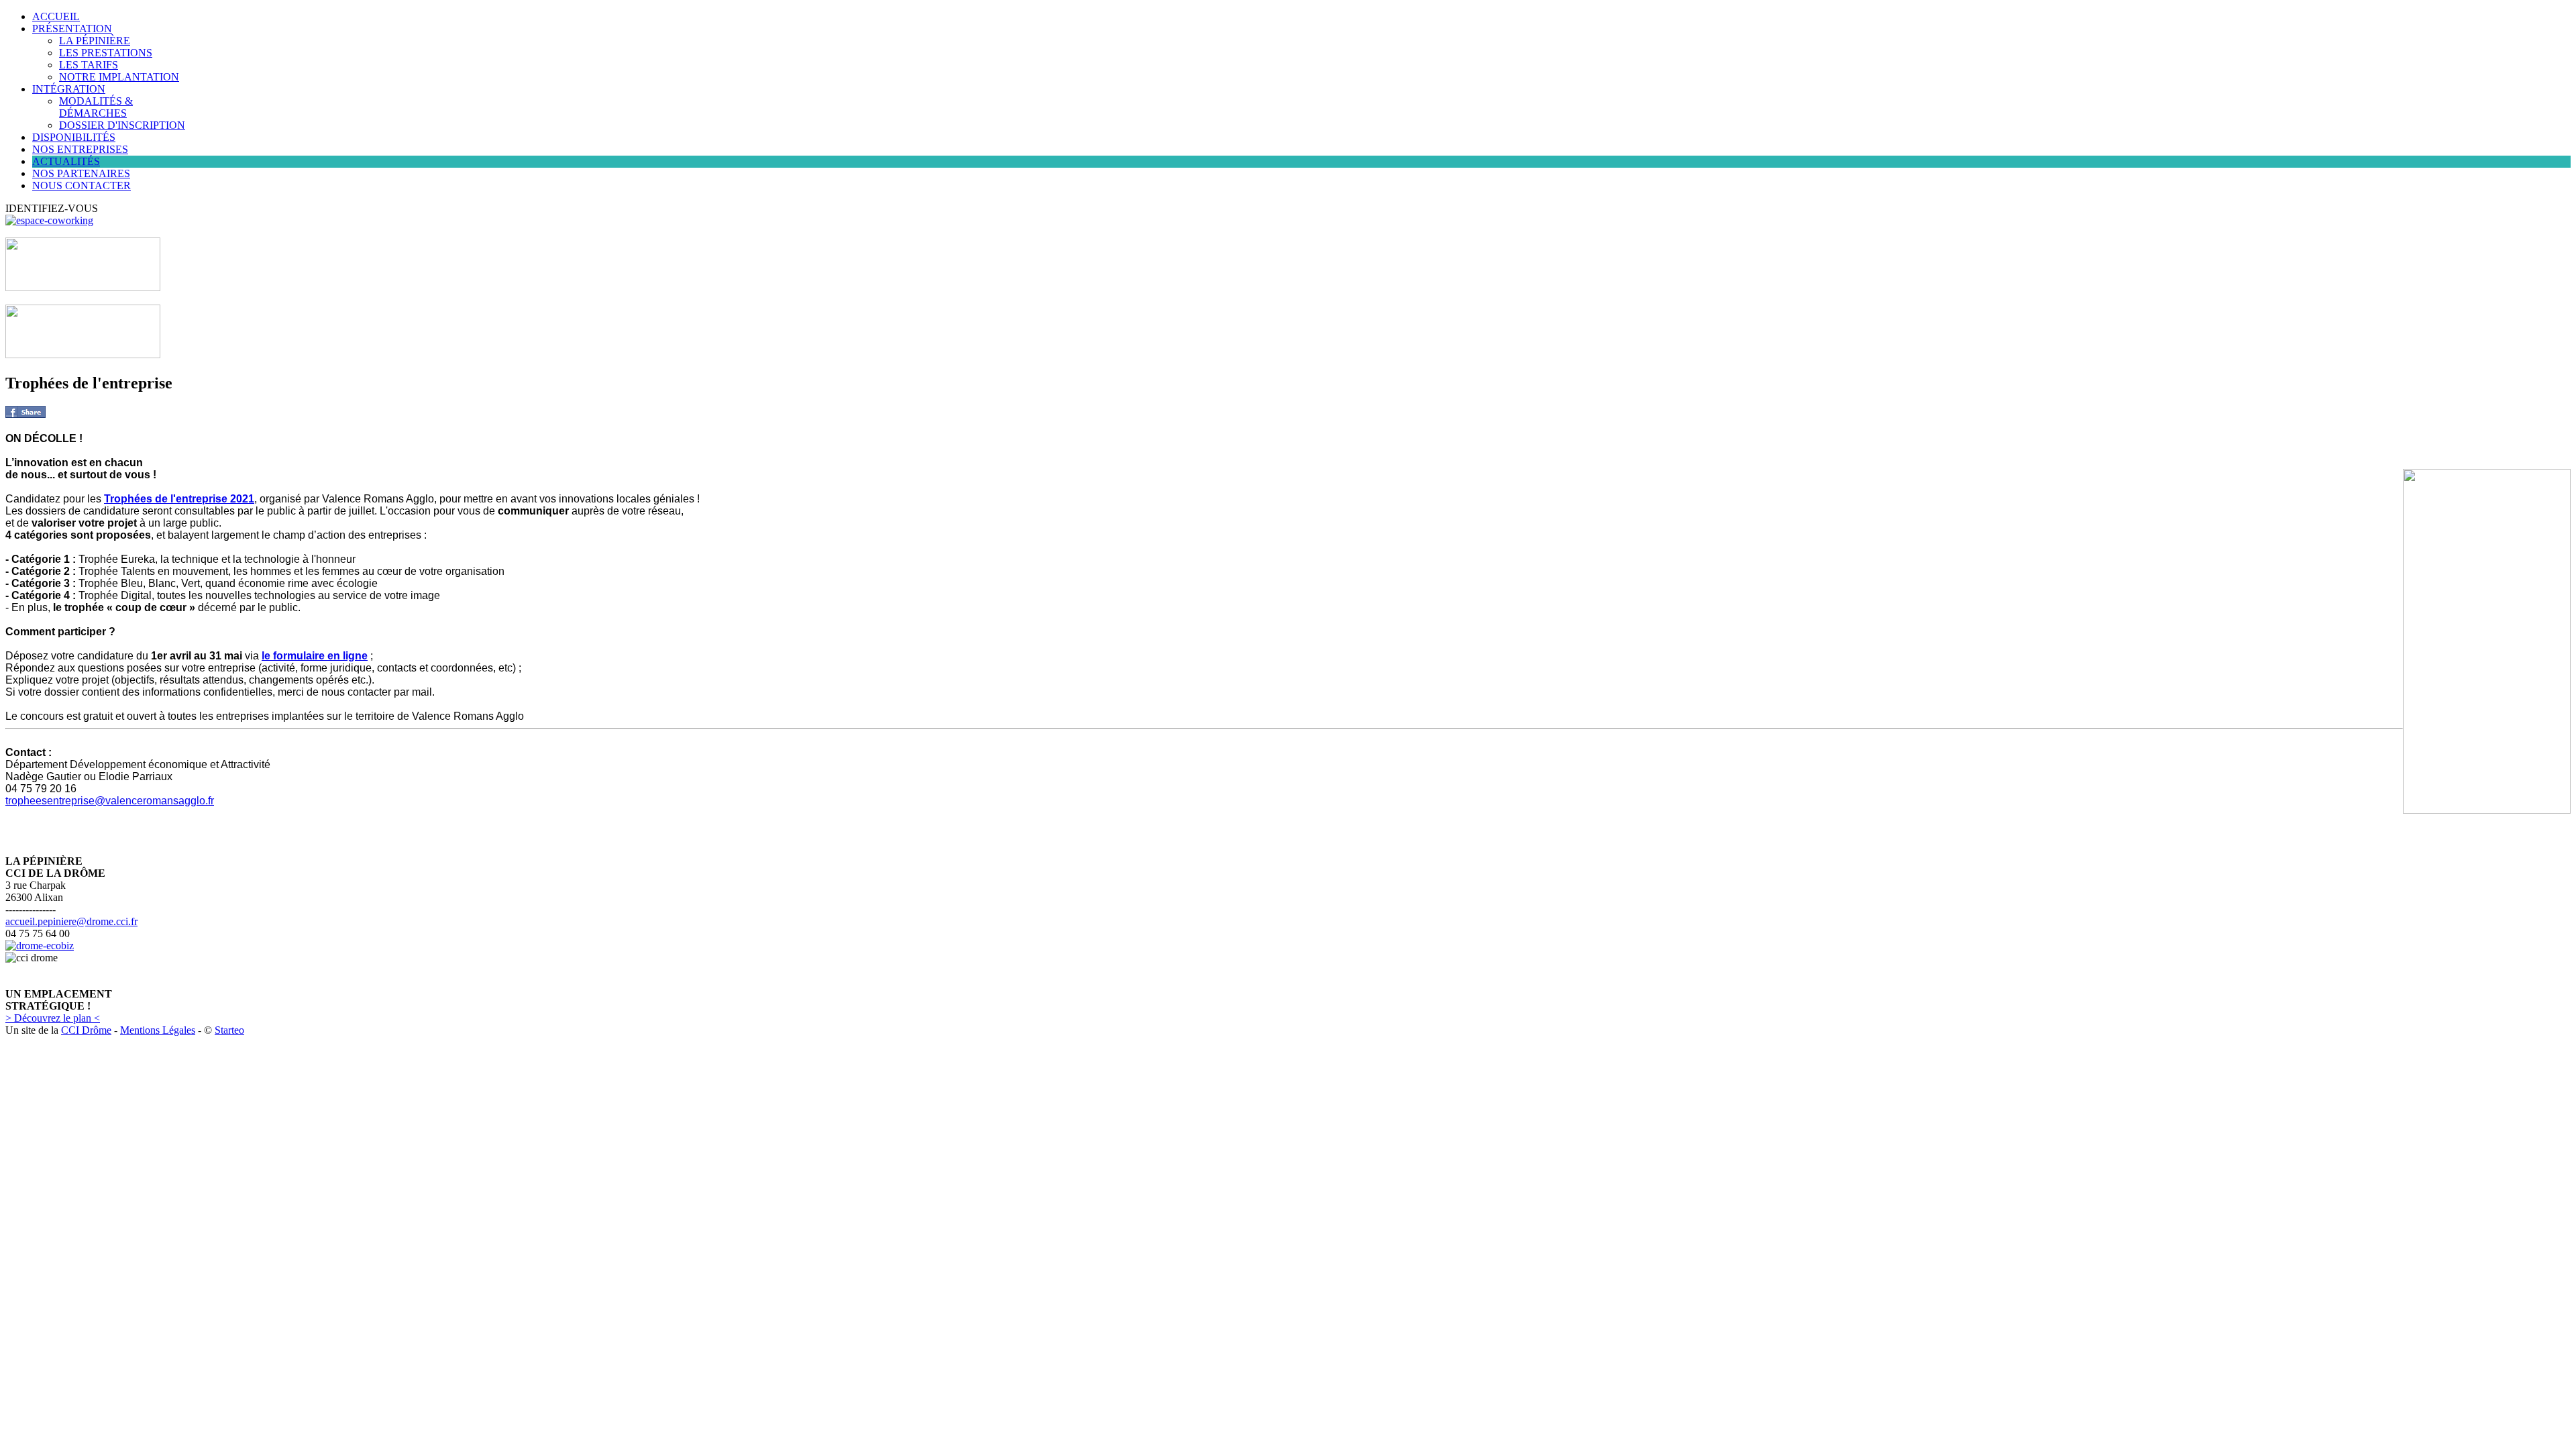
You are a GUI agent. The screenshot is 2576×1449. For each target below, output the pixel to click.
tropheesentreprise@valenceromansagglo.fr (110, 801)
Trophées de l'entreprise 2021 (179, 499)
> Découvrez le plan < (53, 1018)
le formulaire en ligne (315, 656)
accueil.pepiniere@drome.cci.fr (71, 921)
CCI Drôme (86, 1030)
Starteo (229, 1030)
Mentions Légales (158, 1030)
